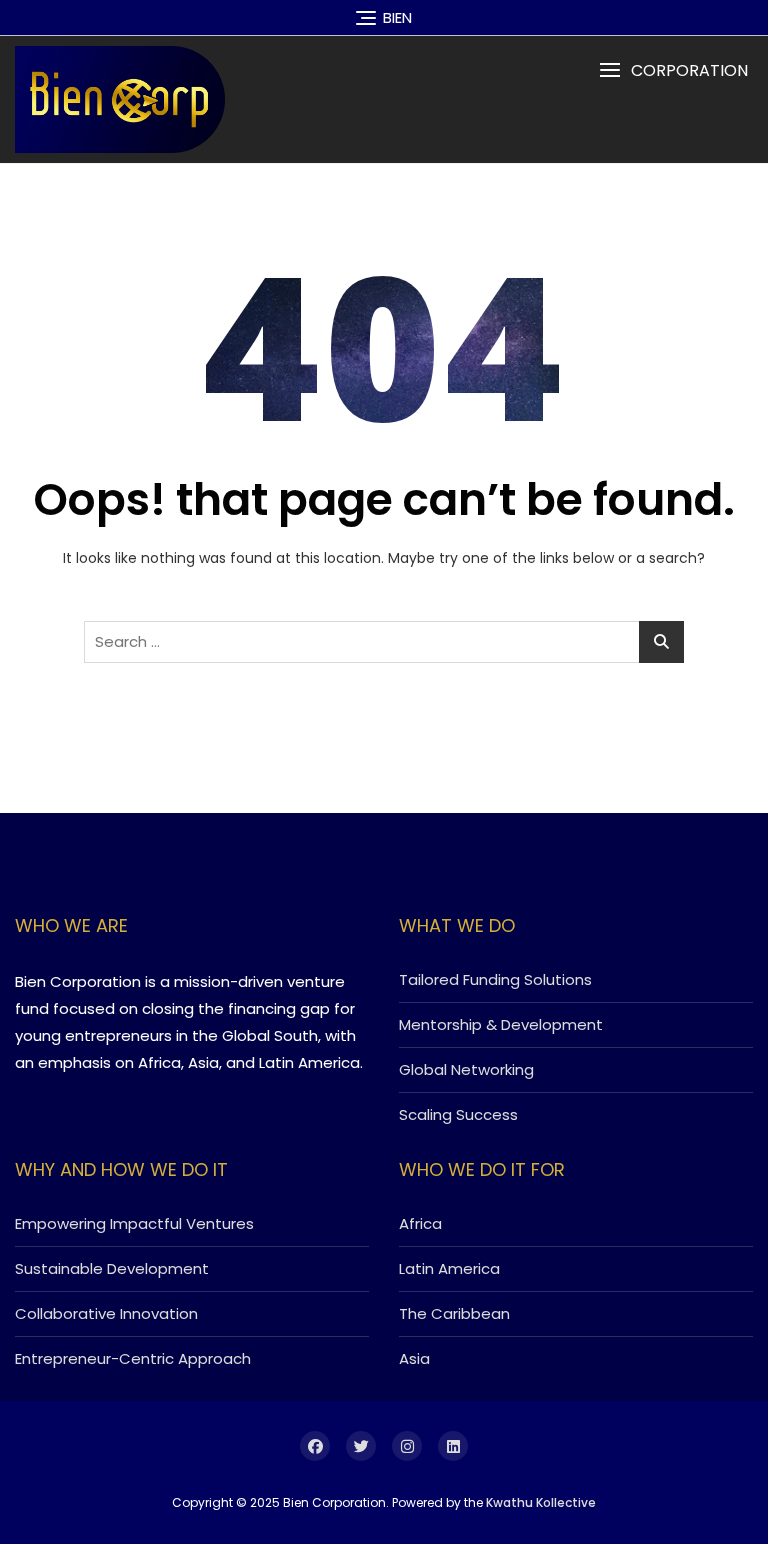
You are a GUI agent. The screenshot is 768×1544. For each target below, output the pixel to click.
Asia (414, 1358)
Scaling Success (458, 1114)
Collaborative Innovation (106, 1313)
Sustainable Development (112, 1268)
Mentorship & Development (501, 1024)
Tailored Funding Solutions (495, 979)
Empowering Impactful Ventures (134, 1223)
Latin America (449, 1268)
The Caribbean (454, 1313)
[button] (673, 70)
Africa (420, 1223)
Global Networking (466, 1069)
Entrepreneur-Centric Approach (133, 1358)
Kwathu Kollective (541, 1502)
